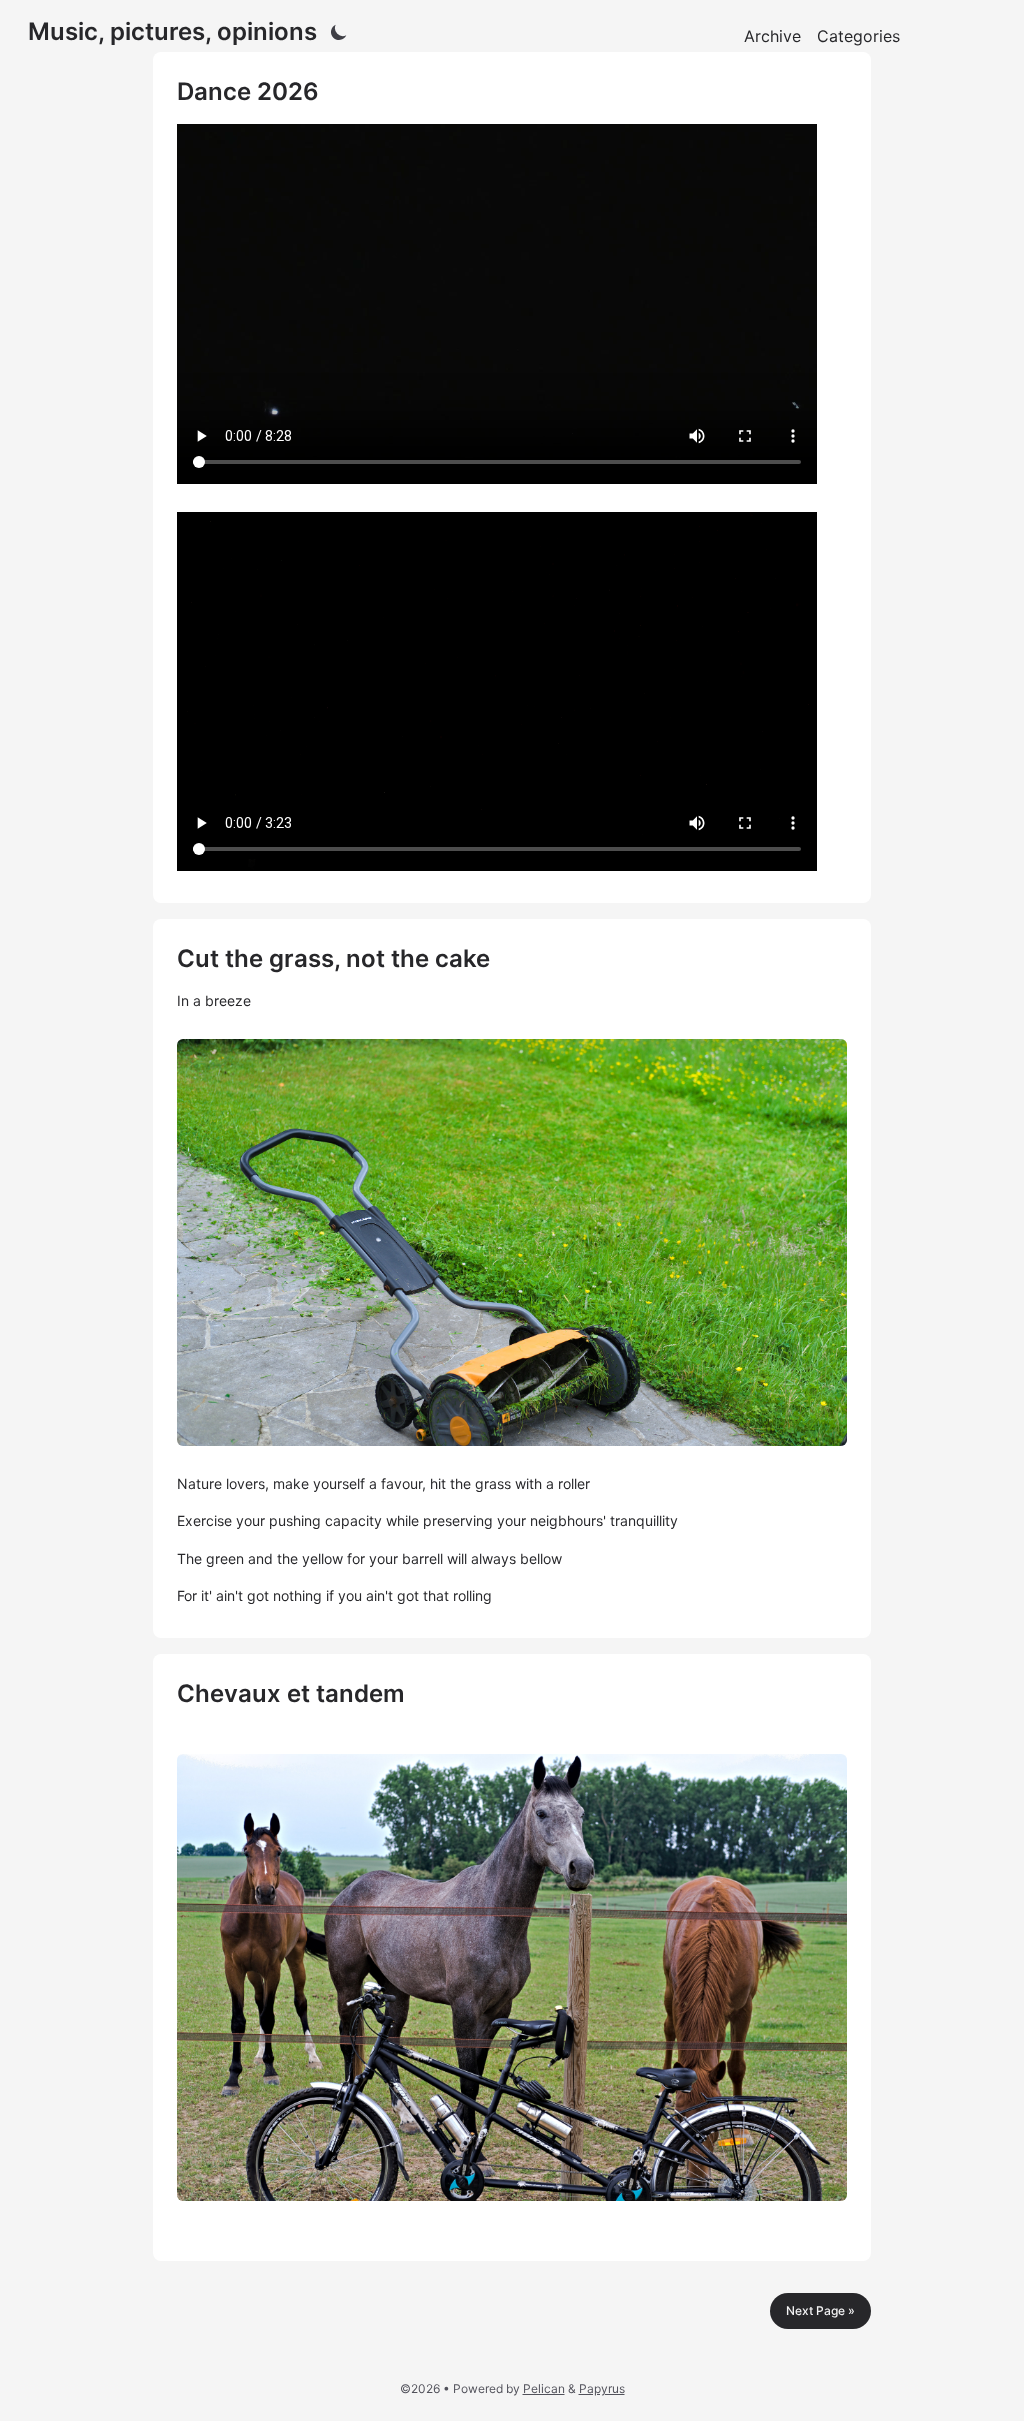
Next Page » (820, 2310)
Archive (772, 36)
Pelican (544, 2388)
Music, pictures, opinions (172, 31)
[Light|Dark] (339, 32)
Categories (858, 36)
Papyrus (602, 2388)
